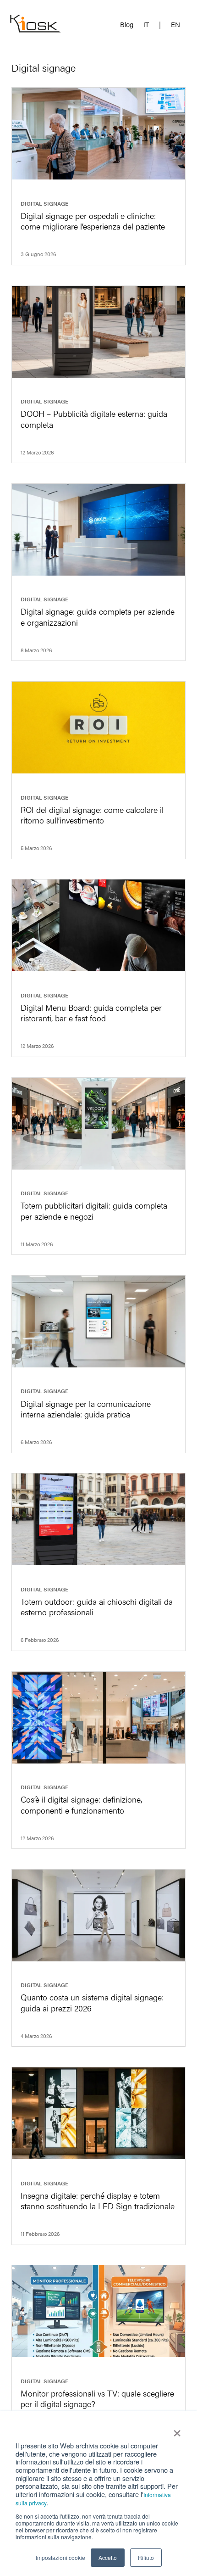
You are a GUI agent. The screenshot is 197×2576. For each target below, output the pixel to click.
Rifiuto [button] (146, 2557)
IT (146, 25)
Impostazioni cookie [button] (60, 2557)
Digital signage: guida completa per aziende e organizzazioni (98, 616)
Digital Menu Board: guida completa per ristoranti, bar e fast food (91, 1013)
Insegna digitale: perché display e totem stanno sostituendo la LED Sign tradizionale (98, 2201)
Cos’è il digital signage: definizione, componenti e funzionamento (81, 1804)
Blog (127, 25)
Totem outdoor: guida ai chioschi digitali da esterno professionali (97, 1607)
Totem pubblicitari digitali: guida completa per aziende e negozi (94, 1210)
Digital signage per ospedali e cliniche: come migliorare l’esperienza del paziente (93, 221)
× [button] (177, 2430)
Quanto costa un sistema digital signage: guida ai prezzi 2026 (92, 2002)
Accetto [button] (108, 2557)
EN (175, 25)
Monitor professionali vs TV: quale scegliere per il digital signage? (97, 2398)
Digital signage (44, 203)
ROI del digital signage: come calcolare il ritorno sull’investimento (92, 815)
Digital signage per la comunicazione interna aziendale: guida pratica (86, 1409)
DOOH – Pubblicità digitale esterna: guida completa (94, 419)
